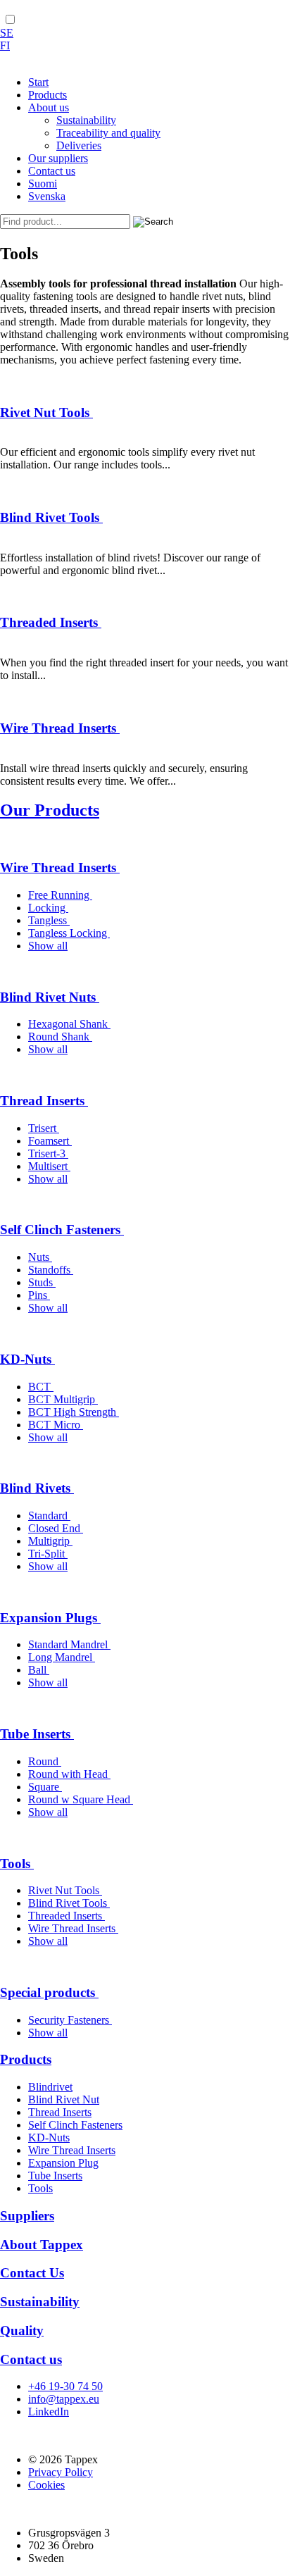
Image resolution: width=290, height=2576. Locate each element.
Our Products (50, 810)
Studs (42, 1282)
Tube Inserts (37, 1734)
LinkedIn (49, 2412)
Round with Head (69, 1774)
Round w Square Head (81, 1799)
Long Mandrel (62, 1657)
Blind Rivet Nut (64, 2099)
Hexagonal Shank (69, 1024)
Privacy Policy (61, 2472)
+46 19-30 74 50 (65, 2386)
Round (45, 1761)
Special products (49, 1992)
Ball (39, 1670)
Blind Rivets (37, 1488)
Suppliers (27, 2216)
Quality (22, 2331)
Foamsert (50, 1141)
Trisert (44, 1128)
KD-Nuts (27, 1359)
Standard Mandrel (69, 1644)
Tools (17, 1863)
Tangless (49, 920)
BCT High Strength (74, 1412)
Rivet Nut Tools (46, 412)
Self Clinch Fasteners (62, 1230)
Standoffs (51, 1270)
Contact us (31, 2359)
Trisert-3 (48, 1153)
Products (26, 2059)
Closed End (56, 1528)
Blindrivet (50, 2087)
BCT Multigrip (63, 1399)
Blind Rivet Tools (51, 517)
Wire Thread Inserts (60, 728)
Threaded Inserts (51, 622)
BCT (41, 1387)
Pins (39, 1295)
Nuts (40, 1257)
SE (7, 33)
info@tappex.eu (64, 2399)
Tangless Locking (69, 933)
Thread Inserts (44, 1101)
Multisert (49, 1166)
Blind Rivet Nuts (50, 997)
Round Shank (60, 1037)
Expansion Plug (63, 2163)
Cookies (46, 2485)
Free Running (60, 895)
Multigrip (50, 1541)
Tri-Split (48, 1554)
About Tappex (42, 2245)
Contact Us (32, 2273)
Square (45, 1787)
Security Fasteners (70, 2020)
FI (5, 45)
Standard (49, 1516)
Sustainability (40, 2302)
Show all (48, 946)
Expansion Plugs (50, 1618)
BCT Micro (56, 1425)
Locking (48, 908)
